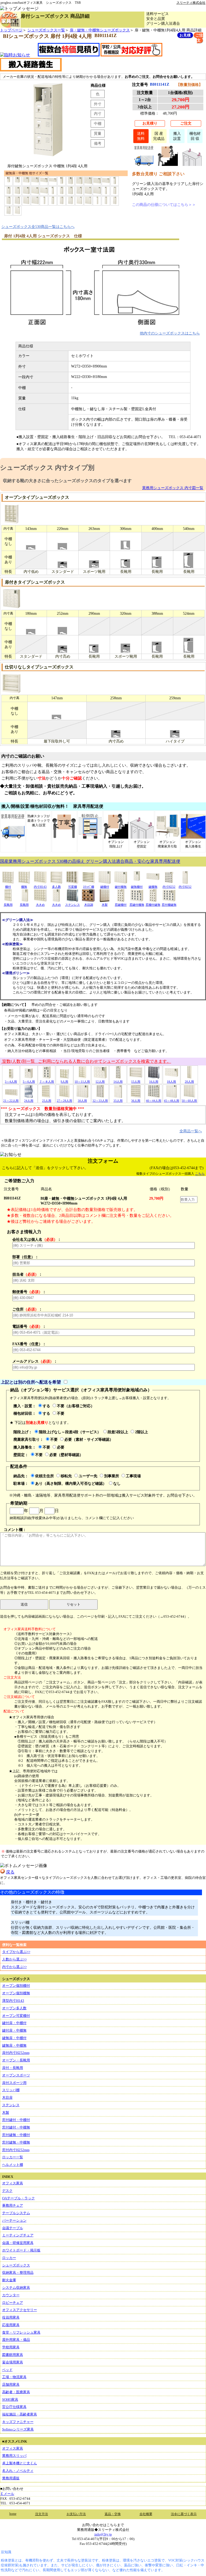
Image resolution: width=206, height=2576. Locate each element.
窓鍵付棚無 (137, 905)
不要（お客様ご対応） (76, 1406)
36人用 (136, 1101)
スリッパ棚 (11, 2090)
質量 (98, 133)
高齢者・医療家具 (16, 2392)
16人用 (154, 1082)
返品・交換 (113, 2514)
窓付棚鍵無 (169, 905)
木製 (105, 905)
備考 (98, 143)
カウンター (11, 2295)
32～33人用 (100, 1101)
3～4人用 (11, 1082)
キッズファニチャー (18, 2422)
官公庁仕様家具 (14, 2407)
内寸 (98, 114)
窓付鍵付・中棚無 (16, 2127)
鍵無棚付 (137, 887)
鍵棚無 (153, 887)
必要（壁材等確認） (66, 1455)
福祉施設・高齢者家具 (20, 2414)
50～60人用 (189, 1101)
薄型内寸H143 (13, 2001)
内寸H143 (40, 887)
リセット (73, 1604)
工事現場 (133, 1476)
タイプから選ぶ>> (16, 1952)
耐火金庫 (9, 2280)
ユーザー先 (88, 1476)
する (46, 1406)
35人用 (118, 1101)
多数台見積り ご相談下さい (158, 174)
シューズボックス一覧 (46, 30)
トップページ (11, 30)
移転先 (66, 1476)
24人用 (29, 1101)
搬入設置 (177, 136)
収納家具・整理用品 (18, 2273)
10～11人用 (82, 1082)
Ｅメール (7, 2494)
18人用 (171, 1082)
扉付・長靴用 (13, 2068)
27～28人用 (65, 1101)
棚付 (8, 887)
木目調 (89, 905)
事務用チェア (13, 2205)
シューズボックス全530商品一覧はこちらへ (38, 227)
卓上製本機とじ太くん (20, 2463)
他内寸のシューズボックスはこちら (170, 333)
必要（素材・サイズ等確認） (89, 1439)
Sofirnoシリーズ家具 (18, 2429)
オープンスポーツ (16, 2075)
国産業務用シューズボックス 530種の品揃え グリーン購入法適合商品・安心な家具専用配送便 (90, 861)
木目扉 (7, 2097)
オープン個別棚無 (16, 1993)
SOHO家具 (10, 2399)
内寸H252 (169, 887)
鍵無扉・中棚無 (14, 2045)
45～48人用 (172, 1101)
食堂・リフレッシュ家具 (21, 2332)
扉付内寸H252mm (16, 2053)
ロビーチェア (13, 2303)
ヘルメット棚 (13, 2165)
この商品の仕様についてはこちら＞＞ (164, 205)
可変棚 (73, 887)
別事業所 (112, 1476)
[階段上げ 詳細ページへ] (168, 164)
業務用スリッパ (14, 2456)
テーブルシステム (16, 2213)
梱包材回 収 (195, 136)
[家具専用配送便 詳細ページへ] (144, 164)
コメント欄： (15, 1530)
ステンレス (73, 905)
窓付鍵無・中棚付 (16, 2135)
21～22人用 (11, 1101)
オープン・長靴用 (16, 2060)
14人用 (118, 1082)
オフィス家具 (13, 2183)
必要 (61, 1447)
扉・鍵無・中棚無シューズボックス (100, 30)
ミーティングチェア (18, 2235)
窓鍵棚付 (121, 905)
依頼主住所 (45, 1476)
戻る (10, 1872)
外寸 (98, 104)
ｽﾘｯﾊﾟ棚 (89, 887)
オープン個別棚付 (16, 1986)
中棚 (98, 123)
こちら (200, 1174)
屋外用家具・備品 (16, 2340)
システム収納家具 (16, 2288)
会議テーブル (13, 2228)
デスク (7, 2191)
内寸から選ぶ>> (14, 1967)
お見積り (150, 123)
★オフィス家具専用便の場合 (32, 1717)
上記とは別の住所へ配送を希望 (31, 1382)
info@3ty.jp (103, 2534)
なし (117, 1483)
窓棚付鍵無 (153, 905)
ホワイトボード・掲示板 (21, 2250)
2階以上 (141, 1432)
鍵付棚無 (121, 887)
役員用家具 (11, 2317)
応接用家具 (11, 2325)
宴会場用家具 (13, 2362)
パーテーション (14, 2220)
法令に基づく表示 (184, 2514)
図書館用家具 (13, 2355)
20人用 (189, 1082)
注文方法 (42, 2514)
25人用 (47, 1101)
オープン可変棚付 (16, 2016)
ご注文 (186, 123)
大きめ (40, 905)
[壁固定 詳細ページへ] (192, 164)
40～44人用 (154, 1101)
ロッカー (9, 2258)
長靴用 (8, 905)
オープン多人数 (14, 2008)
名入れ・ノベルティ (18, 2471)
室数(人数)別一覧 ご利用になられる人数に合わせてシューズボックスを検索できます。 (86, 1061)
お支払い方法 (76, 2514)
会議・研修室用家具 (18, 2243)
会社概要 (146, 2514)
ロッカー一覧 (13, 2157)
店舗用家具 (11, 2384)
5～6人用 (29, 1082)
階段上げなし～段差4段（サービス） (70, 1432)
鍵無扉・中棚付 (14, 2038)
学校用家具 (11, 2347)
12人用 (100, 1082)
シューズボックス (16, 2265)
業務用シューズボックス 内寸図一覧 (173, 488)
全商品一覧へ (191, 1131)
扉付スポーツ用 (14, 2083)
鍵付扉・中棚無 (14, 2030)
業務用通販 (11, 2478)
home (13, 2514)
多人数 (56, 887)
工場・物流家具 (14, 2377)
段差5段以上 (118, 1432)
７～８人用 (47, 1082)
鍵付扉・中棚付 (14, 2023)
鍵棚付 (105, 887)
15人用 (136, 1082)
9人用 (64, 1082)
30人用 (82, 1101)
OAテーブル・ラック (19, 2198)
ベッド (7, 2370)
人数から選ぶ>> (14, 1959)
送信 (24, 1604)
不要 (61, 1413)
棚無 (24, 887)
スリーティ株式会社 (191, 3)
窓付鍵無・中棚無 (16, 2142)
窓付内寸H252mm (16, 2150)
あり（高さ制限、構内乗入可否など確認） (71, 1483)
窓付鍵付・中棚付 (16, 2120)
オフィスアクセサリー (20, 2310)
